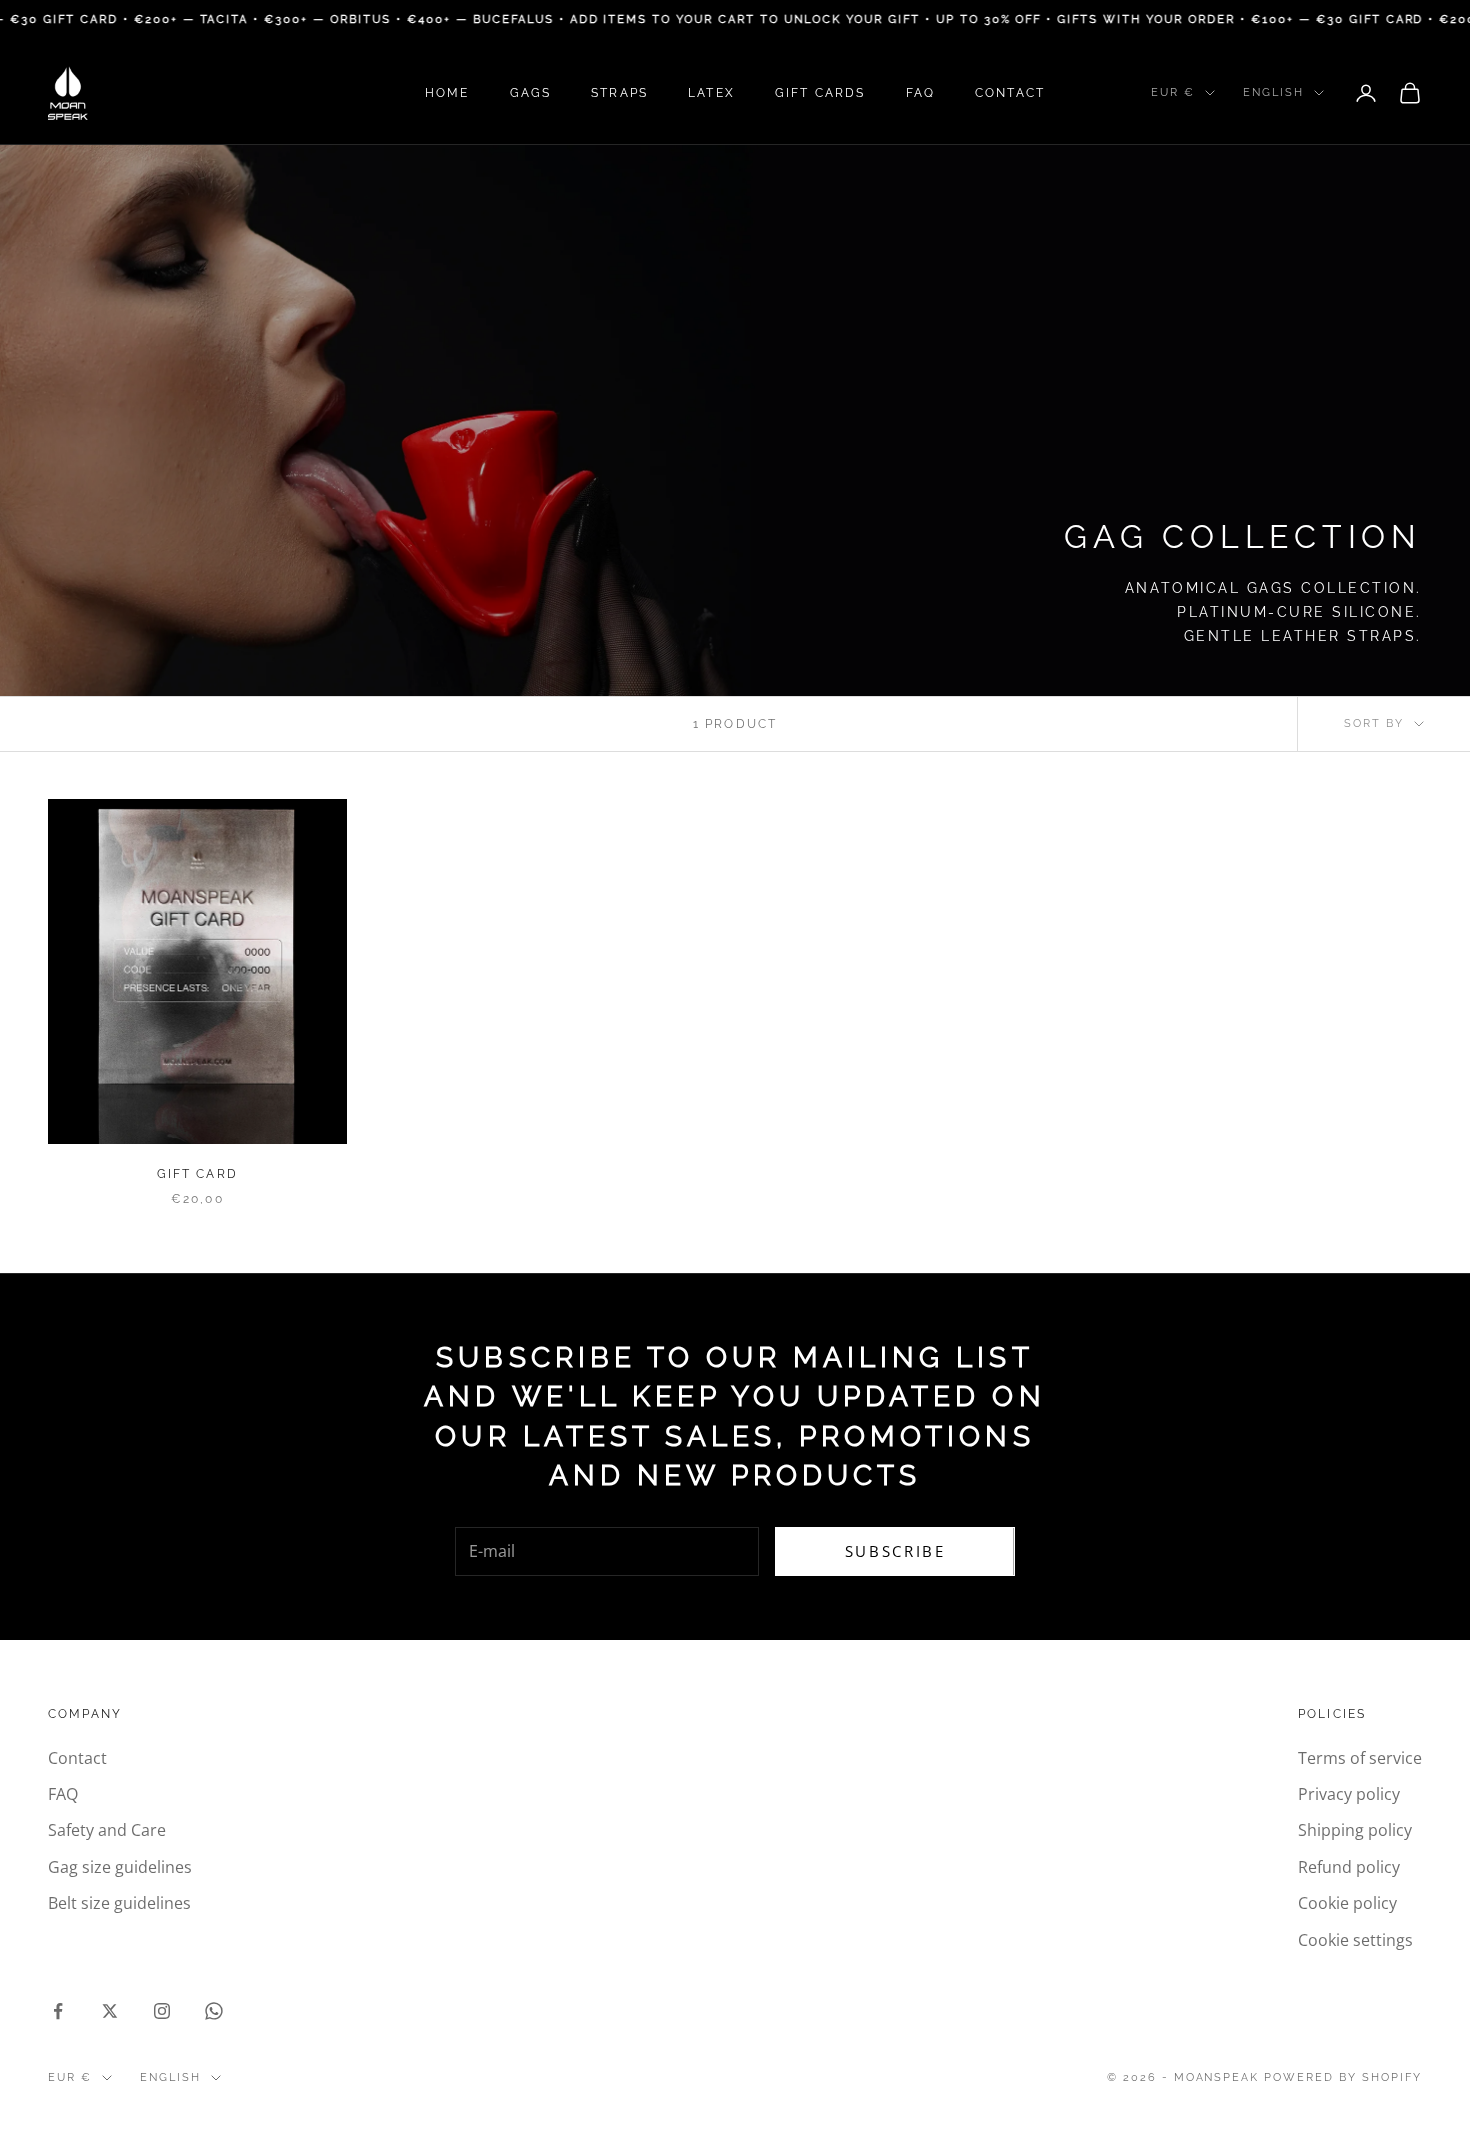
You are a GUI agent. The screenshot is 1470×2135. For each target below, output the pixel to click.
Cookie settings (1355, 1940)
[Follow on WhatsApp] (214, 2011)
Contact (1010, 93)
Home (447, 93)
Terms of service (1360, 1758)
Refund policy (1349, 1867)
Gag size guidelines (120, 1867)
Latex (711, 93)
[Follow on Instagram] (162, 2011)
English (1273, 92)
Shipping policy (1355, 1830)
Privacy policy (1349, 1794)
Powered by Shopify (1343, 2077)
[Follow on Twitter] (110, 2011)
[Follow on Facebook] (58, 2011)
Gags (531, 93)
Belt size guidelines (119, 1903)
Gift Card (197, 1174)
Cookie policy (1347, 1903)
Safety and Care (107, 1830)
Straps (619, 93)
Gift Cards (820, 93)
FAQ (920, 93)
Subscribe (895, 1551)
